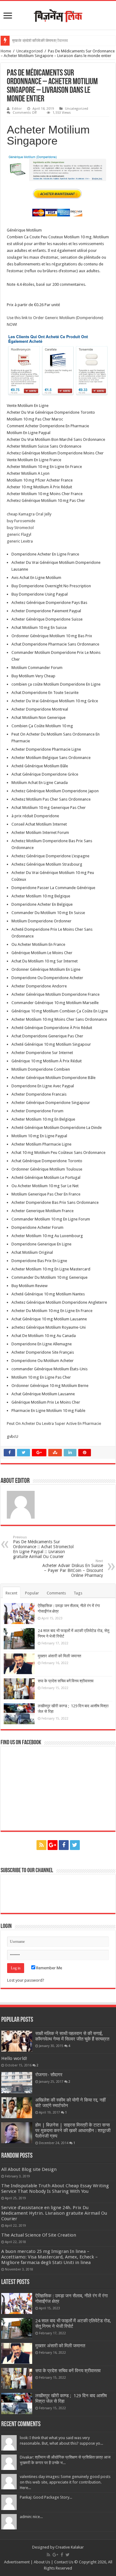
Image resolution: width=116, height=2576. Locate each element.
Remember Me (49, 1968)
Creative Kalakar (70, 2547)
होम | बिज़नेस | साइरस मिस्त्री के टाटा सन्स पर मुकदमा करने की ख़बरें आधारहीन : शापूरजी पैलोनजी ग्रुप (73, 2131)
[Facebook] (64, 1845)
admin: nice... (31, 2517)
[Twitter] (75, 1845)
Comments (56, 1593)
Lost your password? (26, 1980)
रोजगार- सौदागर (49, 2075)
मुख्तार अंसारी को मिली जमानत (34, 41)
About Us (42, 2562)
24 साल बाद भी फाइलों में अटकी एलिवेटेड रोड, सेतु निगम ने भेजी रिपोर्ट (73, 2324)
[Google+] (53, 1845)
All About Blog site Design (29, 2169)
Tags (78, 1593)
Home (6, 51)
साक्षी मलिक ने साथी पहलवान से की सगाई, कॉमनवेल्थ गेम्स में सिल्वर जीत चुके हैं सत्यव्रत (72, 2036)
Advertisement (17, 2562)
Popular (32, 1593)
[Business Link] (58, 14)
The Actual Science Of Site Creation (39, 2235)
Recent (11, 1593)
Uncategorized (30, 51)
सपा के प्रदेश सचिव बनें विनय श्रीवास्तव (66, 1681)
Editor (17, 109)
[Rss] (41, 1845)
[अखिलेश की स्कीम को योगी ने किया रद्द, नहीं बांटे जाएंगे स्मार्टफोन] (17, 2108)
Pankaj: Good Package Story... (46, 2497)
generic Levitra (20, 541)
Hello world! (14, 2058)
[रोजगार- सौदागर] (17, 2082)
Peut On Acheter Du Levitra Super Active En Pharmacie (54, 1423)
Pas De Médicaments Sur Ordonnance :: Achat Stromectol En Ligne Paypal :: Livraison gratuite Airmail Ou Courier (43, 1547)
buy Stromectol (20, 528)
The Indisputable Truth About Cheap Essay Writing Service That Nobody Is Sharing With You (55, 2188)
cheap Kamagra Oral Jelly (29, 514)
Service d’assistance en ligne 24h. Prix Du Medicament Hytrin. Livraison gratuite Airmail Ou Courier (54, 2213)
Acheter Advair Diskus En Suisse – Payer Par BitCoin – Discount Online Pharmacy (73, 1568)
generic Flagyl (19, 534)
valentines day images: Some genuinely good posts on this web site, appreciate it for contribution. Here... (65, 2482)
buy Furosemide (21, 521)
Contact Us (64, 2562)
